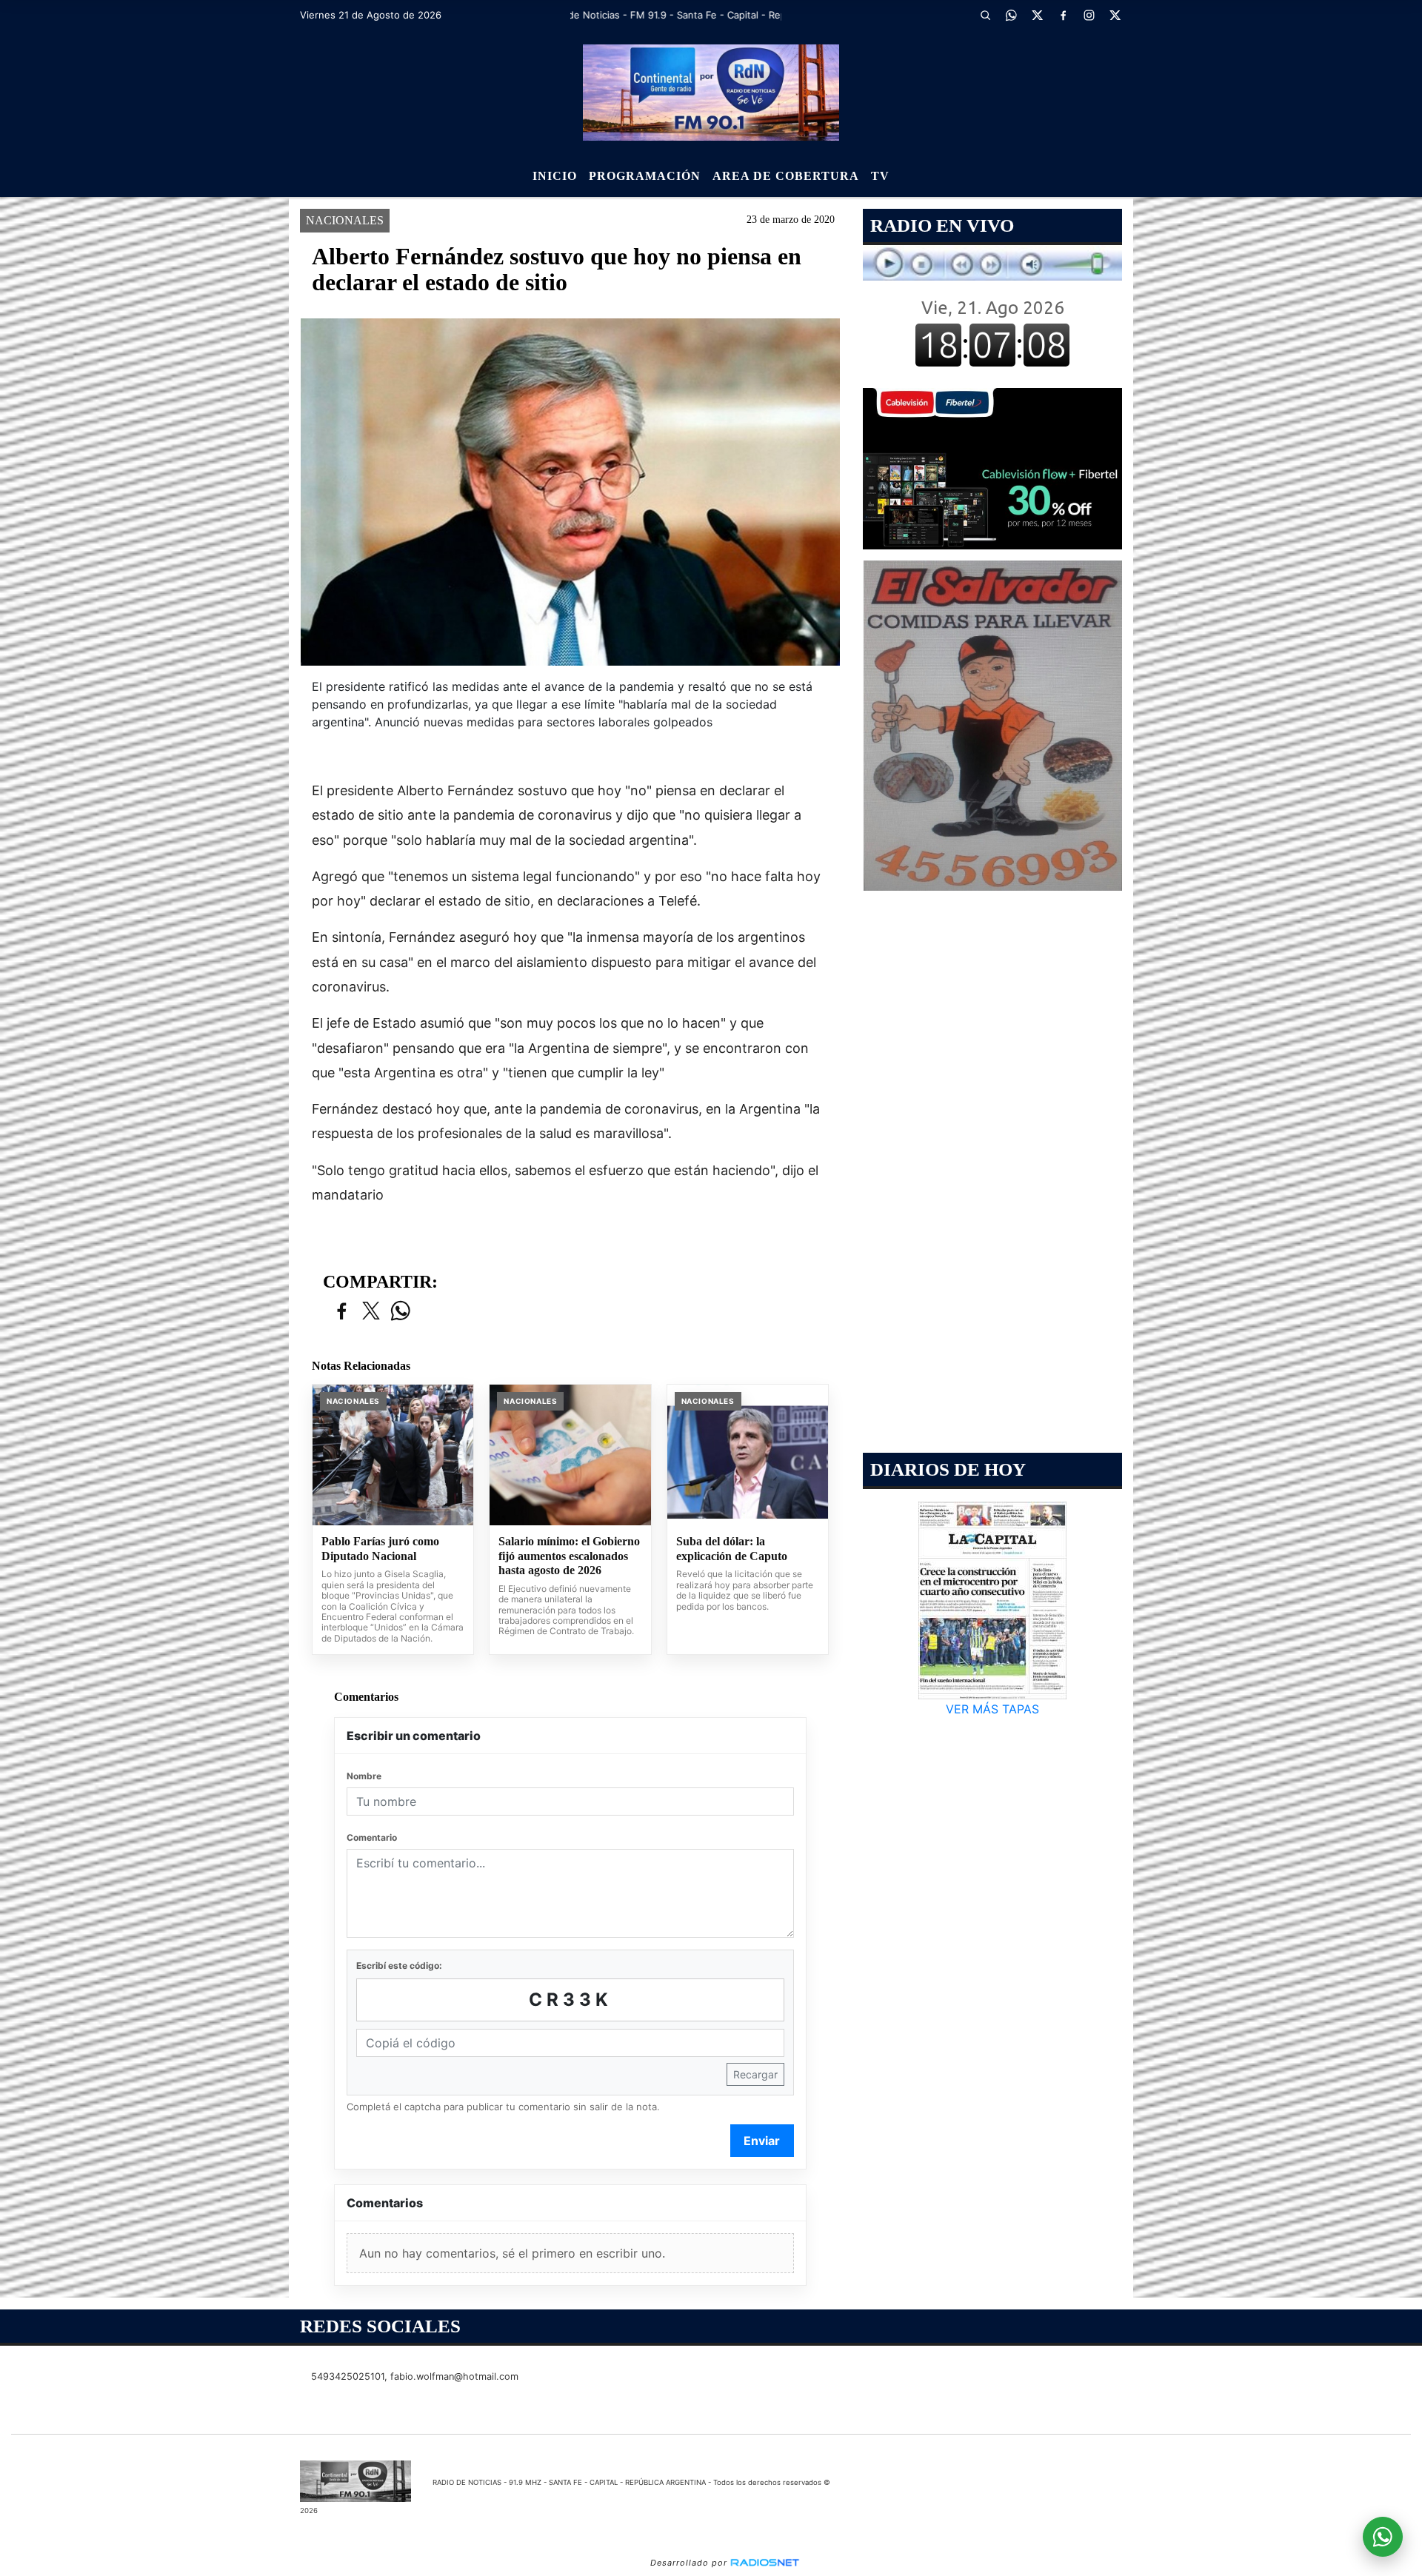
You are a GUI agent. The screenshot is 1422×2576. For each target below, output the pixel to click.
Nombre (364, 1776)
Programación (645, 176)
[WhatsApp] (1011, 15)
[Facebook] (1063, 15)
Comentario (372, 1837)
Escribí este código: (399, 1966)
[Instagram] (1089, 15)
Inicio (555, 176)
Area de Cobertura (786, 176)
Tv (880, 176)
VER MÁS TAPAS (992, 1709)
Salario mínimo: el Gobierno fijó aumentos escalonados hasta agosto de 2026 (569, 1556)
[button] (985, 15)
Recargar (755, 2074)
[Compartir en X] (371, 1312)
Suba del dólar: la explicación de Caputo (732, 1549)
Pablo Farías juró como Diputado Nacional (380, 1549)
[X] (1037, 15)
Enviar (762, 2141)
